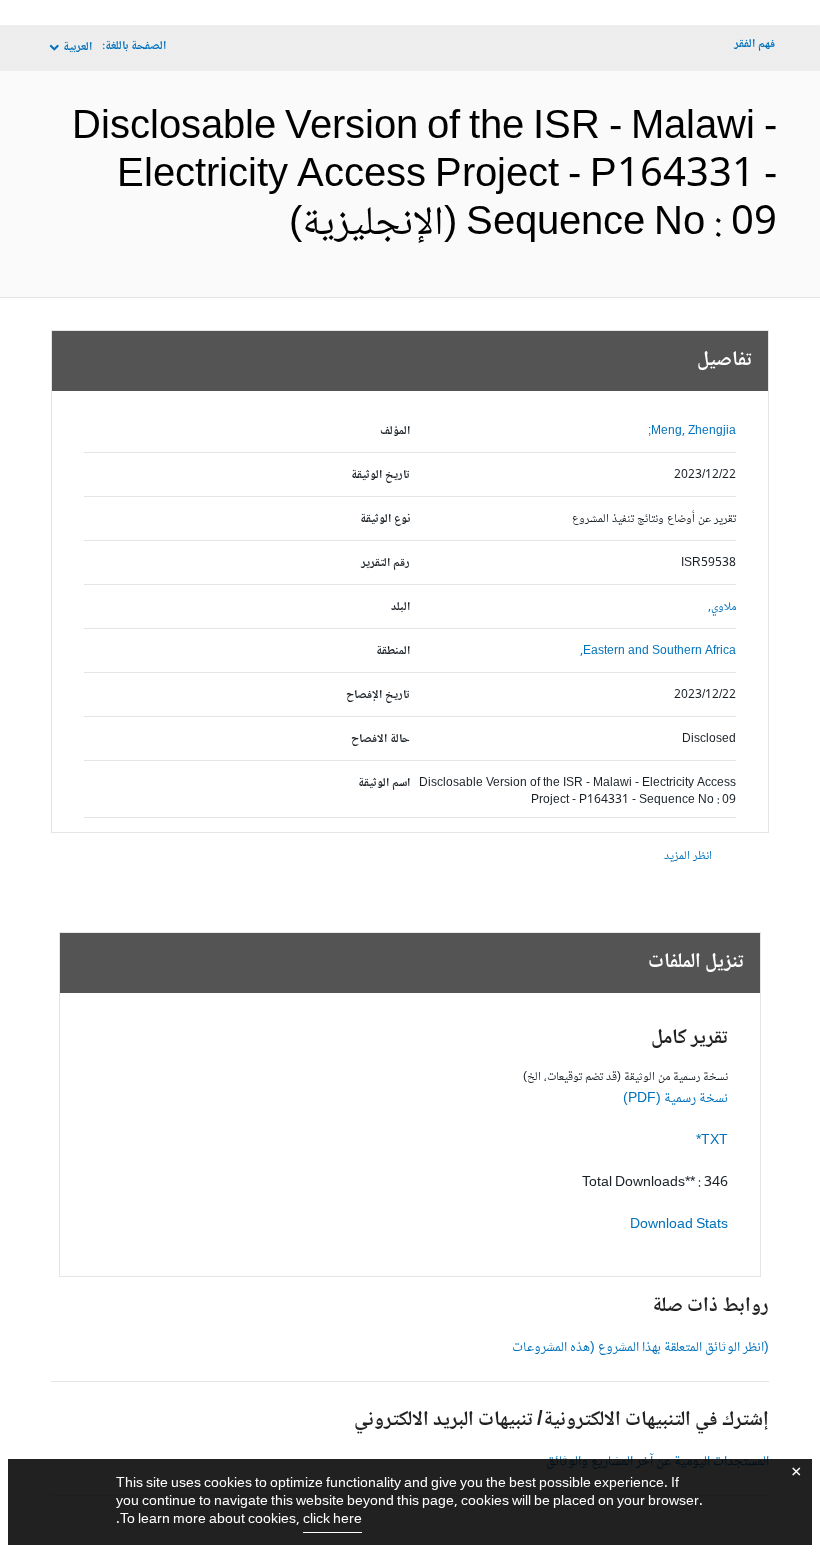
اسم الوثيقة (384, 783)
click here (332, 1520)
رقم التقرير (385, 563)
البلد (400, 607)
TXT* (712, 1141)
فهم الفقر (754, 44)
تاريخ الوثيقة (380, 475)
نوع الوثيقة (385, 519)
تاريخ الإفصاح (378, 695)
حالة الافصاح (380, 739)
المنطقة (393, 651)
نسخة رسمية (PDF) (675, 1099)
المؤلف (395, 431)
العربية (77, 47)
